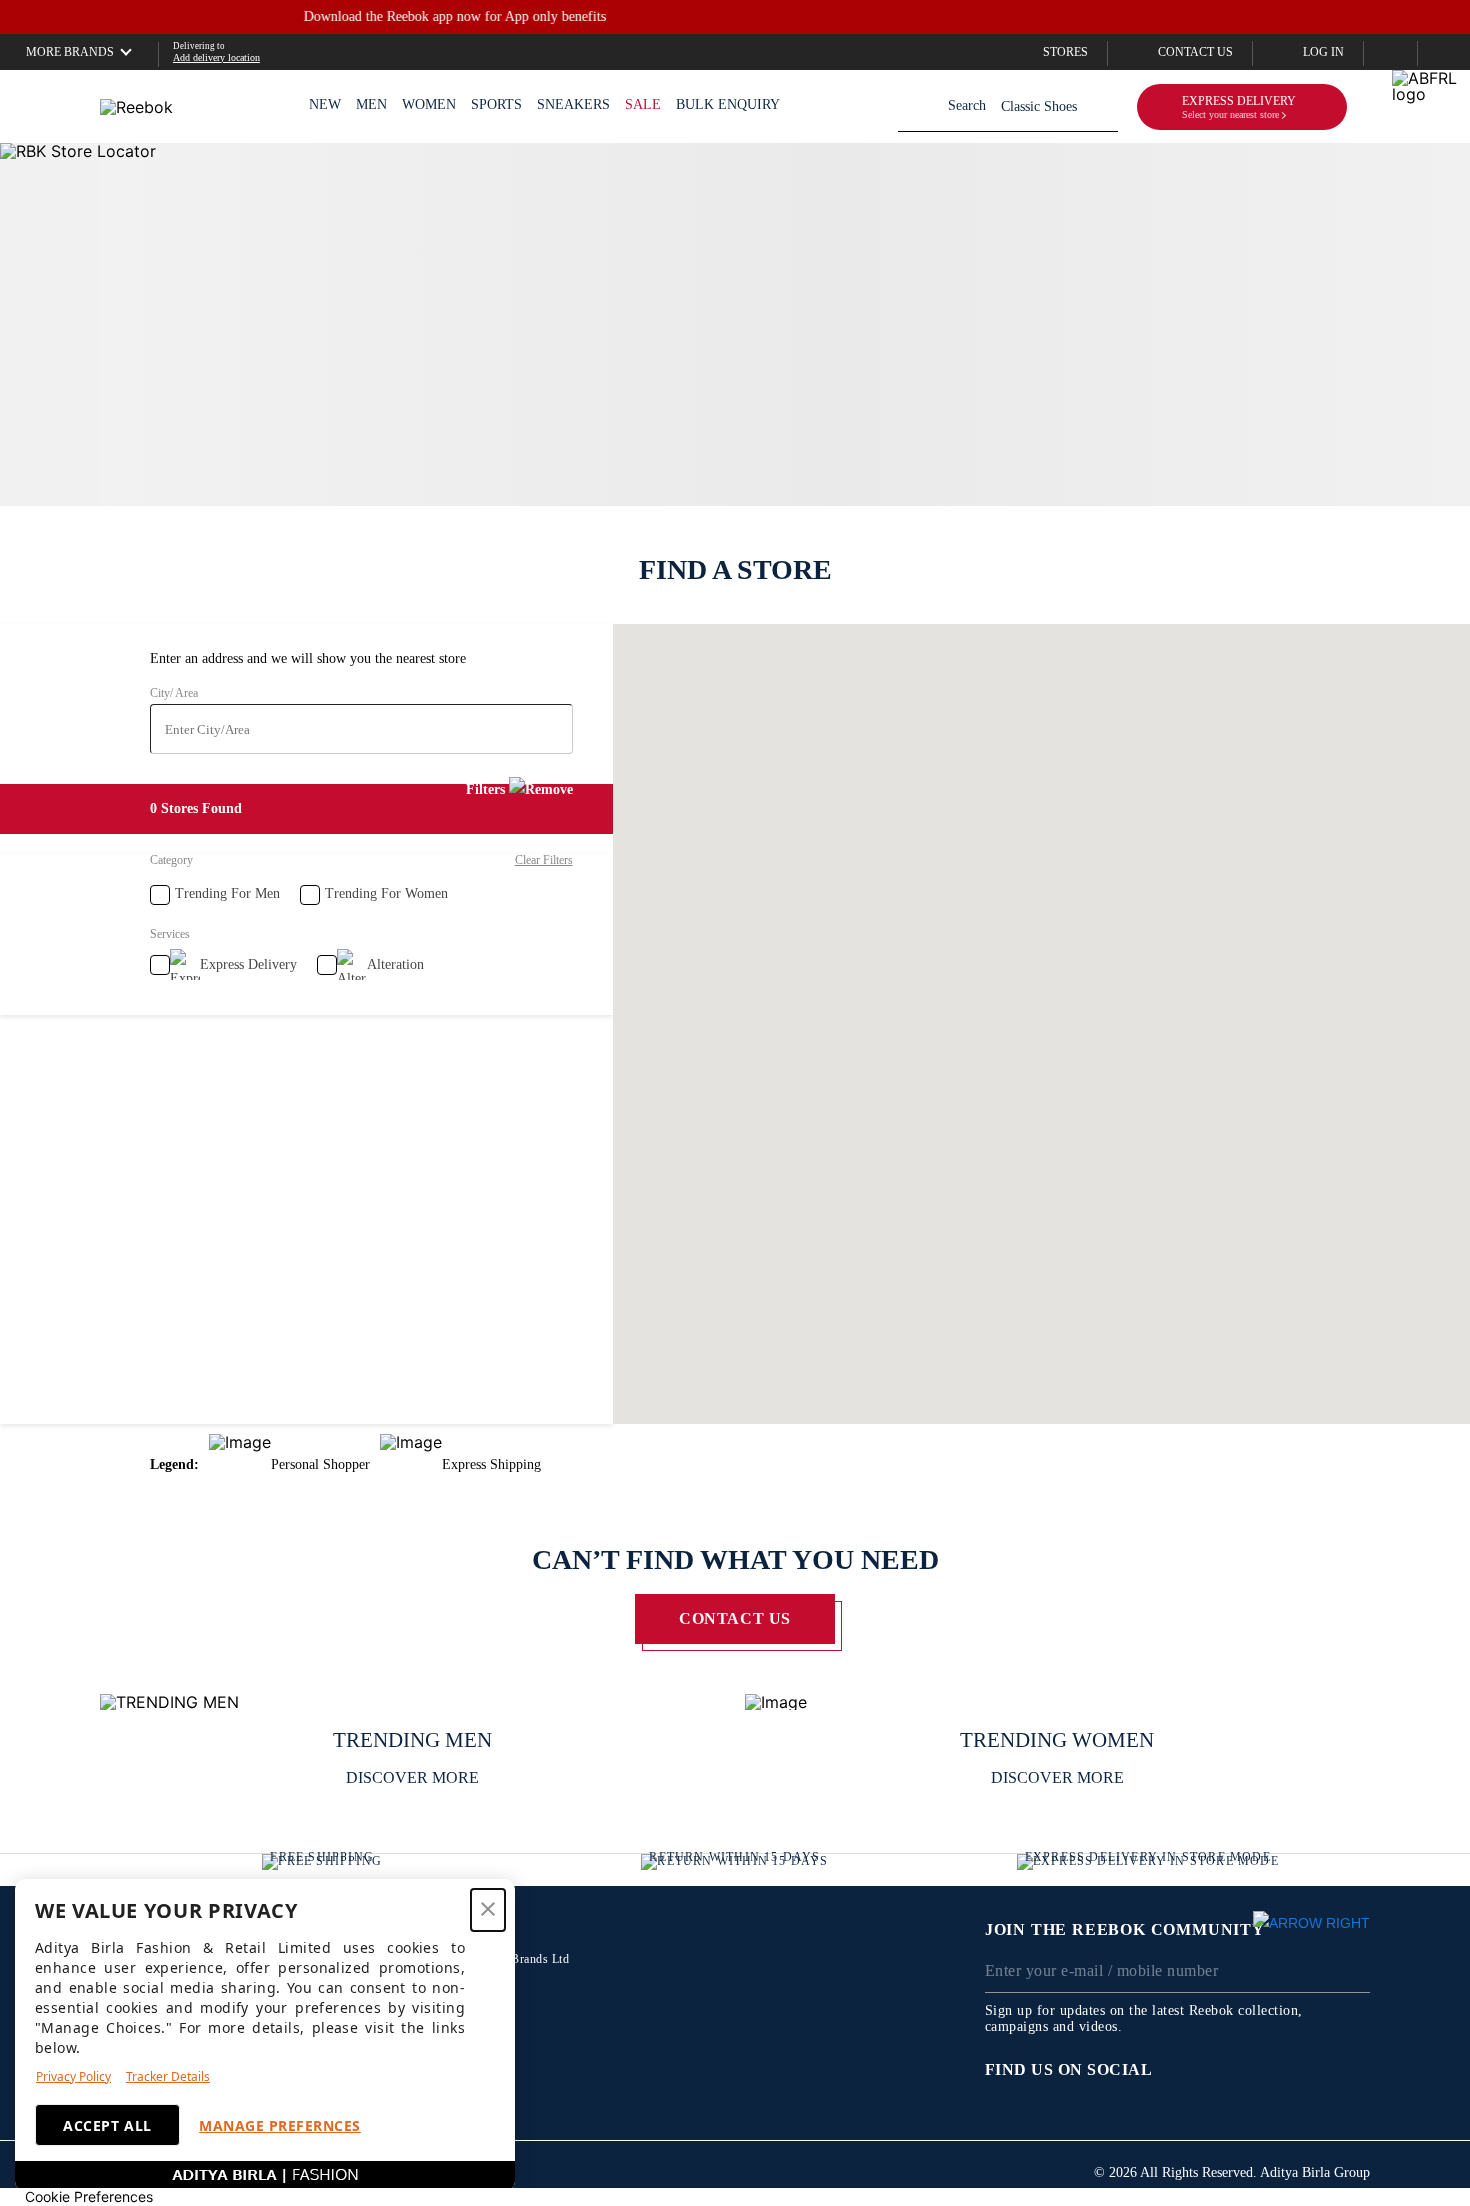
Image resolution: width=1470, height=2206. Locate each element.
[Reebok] (136, 107)
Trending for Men (227, 893)
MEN (371, 104)
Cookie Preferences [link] (89, 2196)
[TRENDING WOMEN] (1057, 1702)
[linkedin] (1355, 2069)
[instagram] (1275, 2069)
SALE (643, 104)
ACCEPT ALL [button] (107, 2125)
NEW (325, 104)
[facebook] (1195, 2069)
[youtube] (1315, 2069)
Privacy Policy (73, 2076)
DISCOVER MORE (412, 1777)
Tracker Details (168, 2076)
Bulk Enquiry (728, 104)
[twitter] (1235, 2069)
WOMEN (429, 104)
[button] (69, 52)
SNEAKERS (573, 104)
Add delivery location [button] (216, 58)
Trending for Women (386, 893)
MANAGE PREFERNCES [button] (280, 2125)
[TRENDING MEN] (412, 1702)
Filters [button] (485, 789)
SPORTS (496, 104)
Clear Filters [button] (544, 860)
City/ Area (174, 693)
